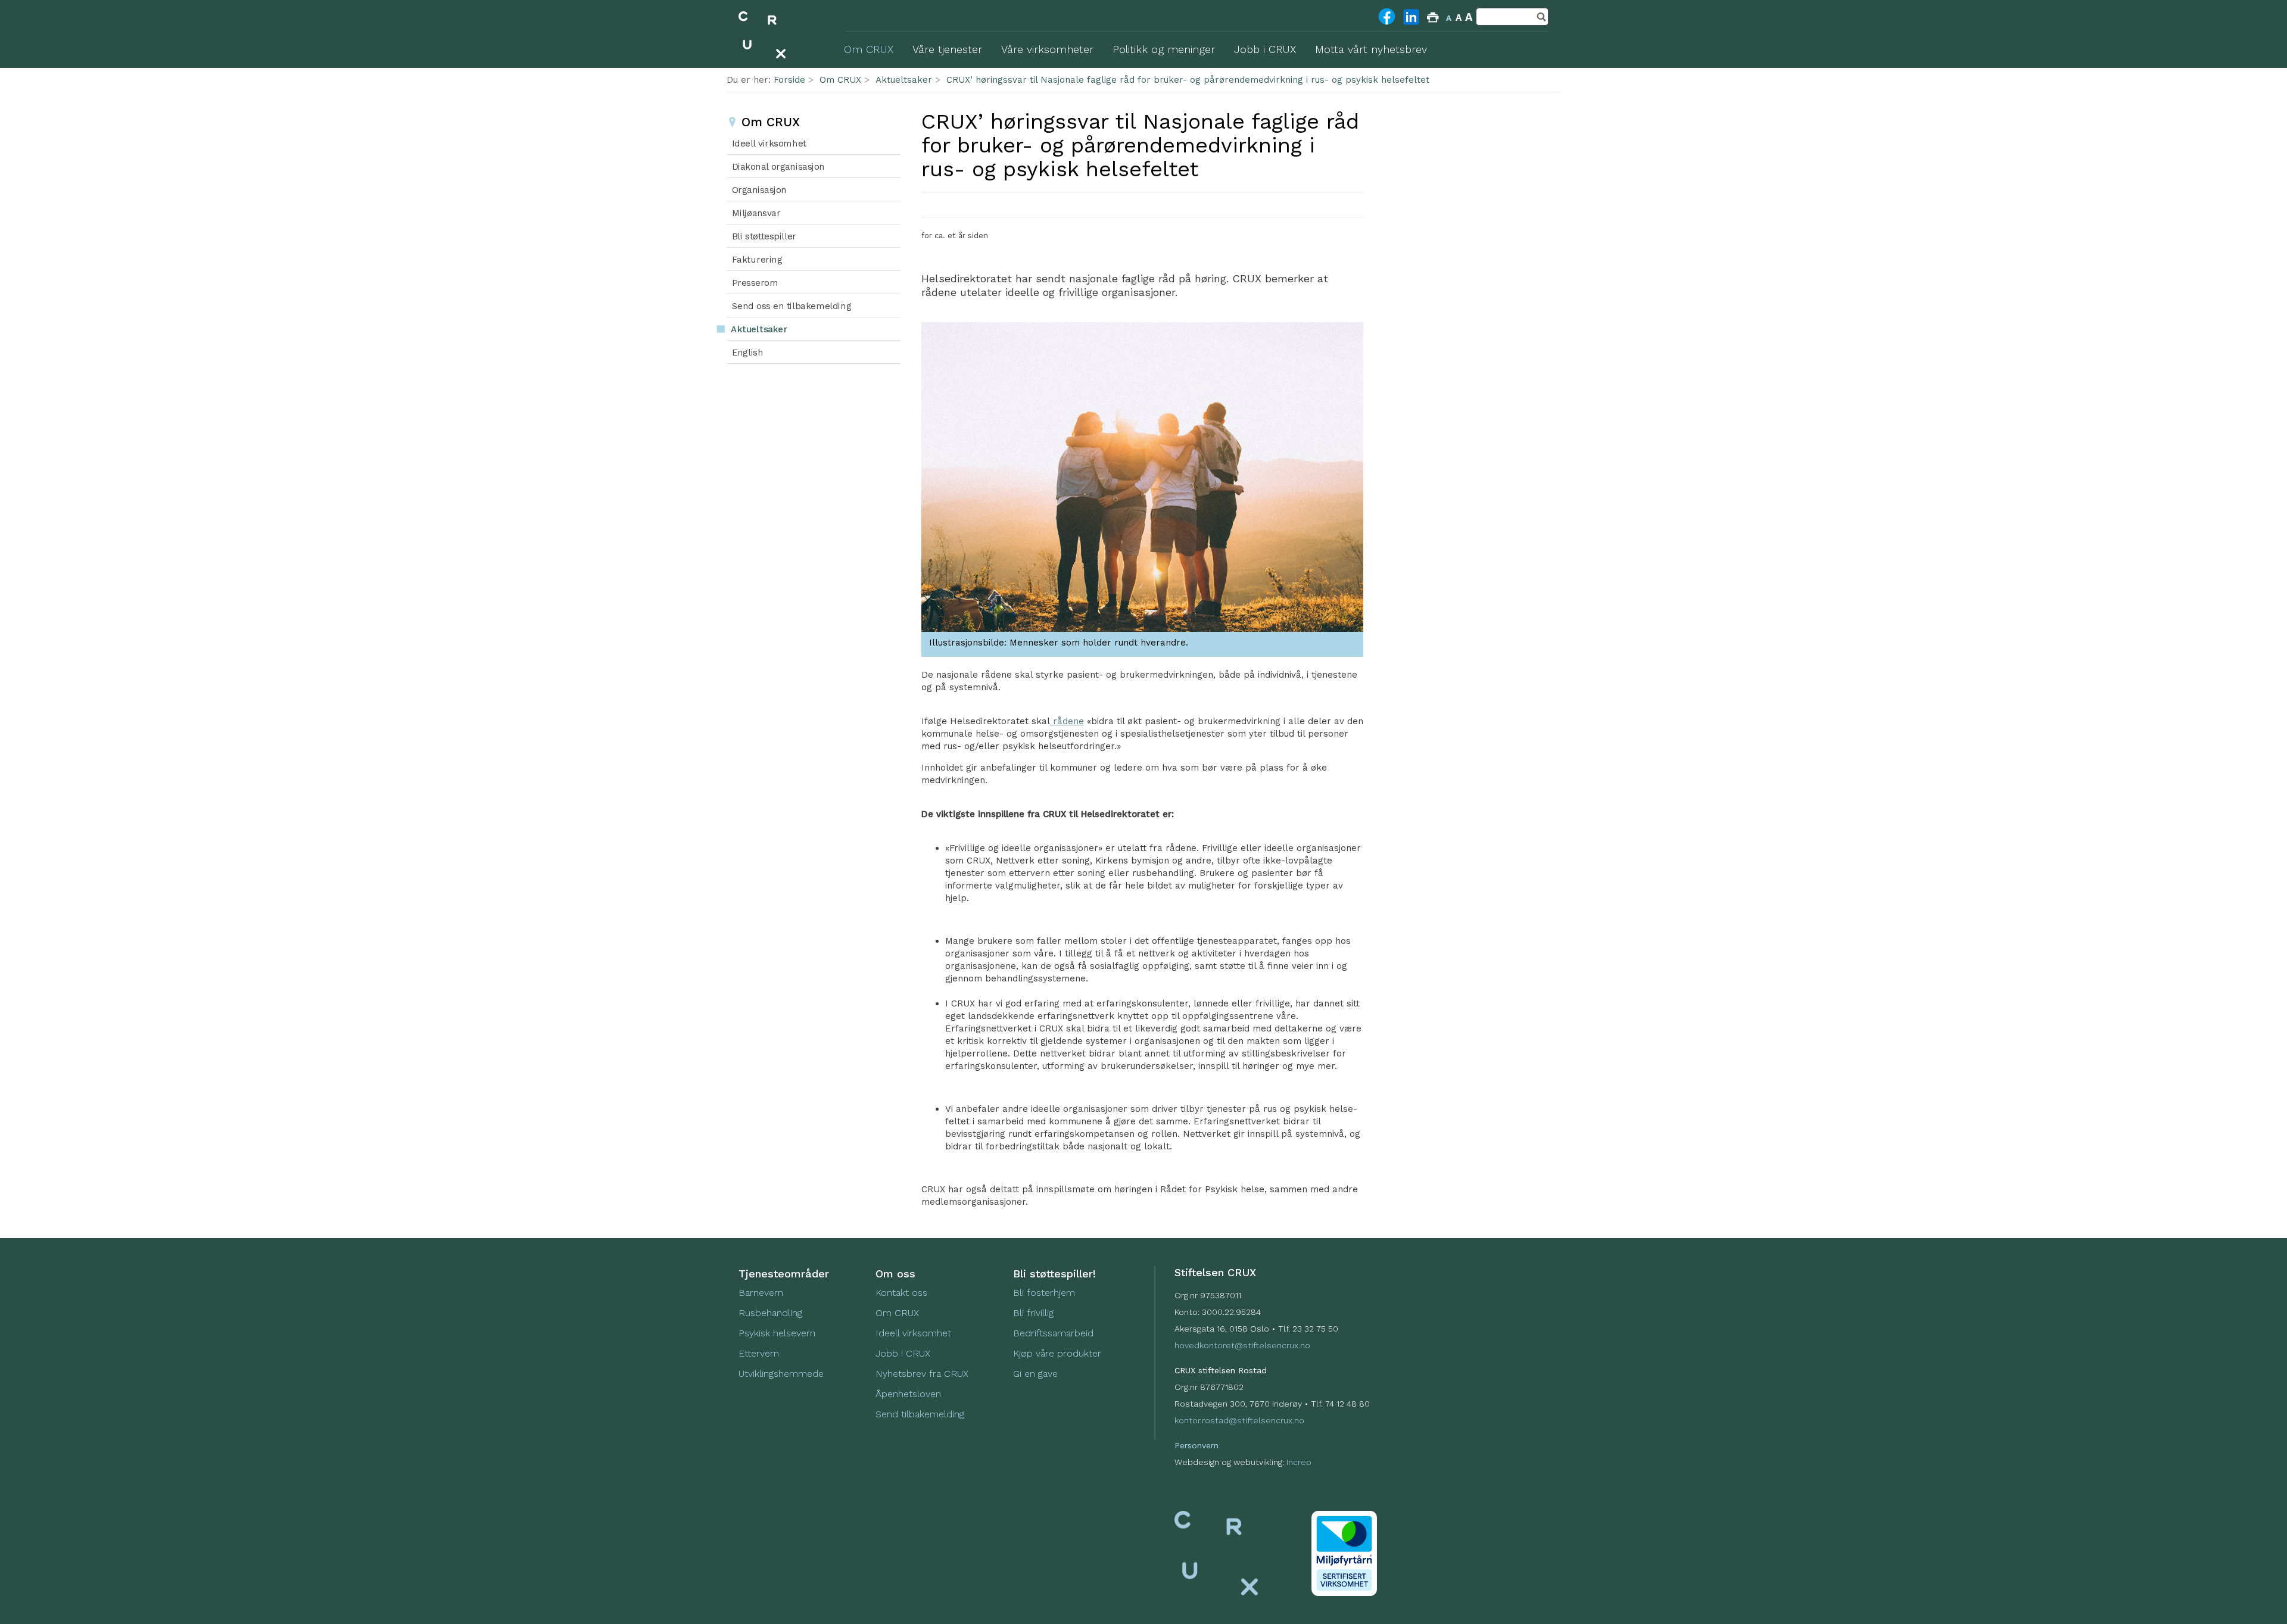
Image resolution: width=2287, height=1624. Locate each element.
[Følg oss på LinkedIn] (1411, 24)
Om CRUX (840, 80)
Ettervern (759, 1353)
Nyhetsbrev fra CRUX (922, 1374)
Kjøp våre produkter (1057, 1353)
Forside (789, 80)
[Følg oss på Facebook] (1387, 24)
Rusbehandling (772, 1313)
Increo (1299, 1462)
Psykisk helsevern (777, 1333)
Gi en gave (1035, 1374)
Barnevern (762, 1293)
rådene (1067, 721)
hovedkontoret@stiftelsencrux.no (1242, 1345)
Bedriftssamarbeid (1053, 1333)
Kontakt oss (901, 1293)
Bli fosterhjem (1044, 1293)
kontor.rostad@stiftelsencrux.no (1239, 1420)
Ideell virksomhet (913, 1333)
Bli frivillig (1033, 1313)
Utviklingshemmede (781, 1374)
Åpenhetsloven (908, 1394)
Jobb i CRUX (903, 1353)
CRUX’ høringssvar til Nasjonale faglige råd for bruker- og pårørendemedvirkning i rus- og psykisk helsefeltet (1188, 80)
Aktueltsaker (904, 80)
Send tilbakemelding (920, 1414)
